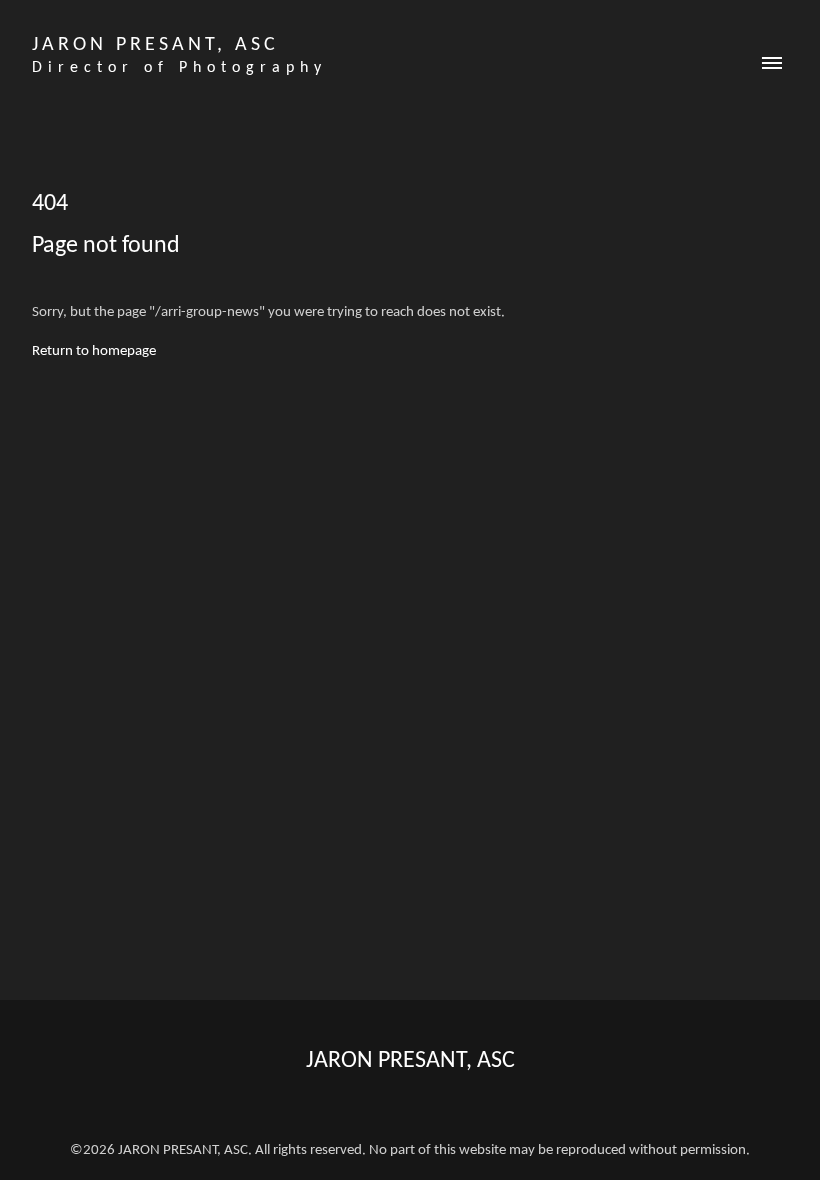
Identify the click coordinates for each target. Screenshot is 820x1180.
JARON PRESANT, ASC (410, 1061)
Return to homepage (94, 351)
